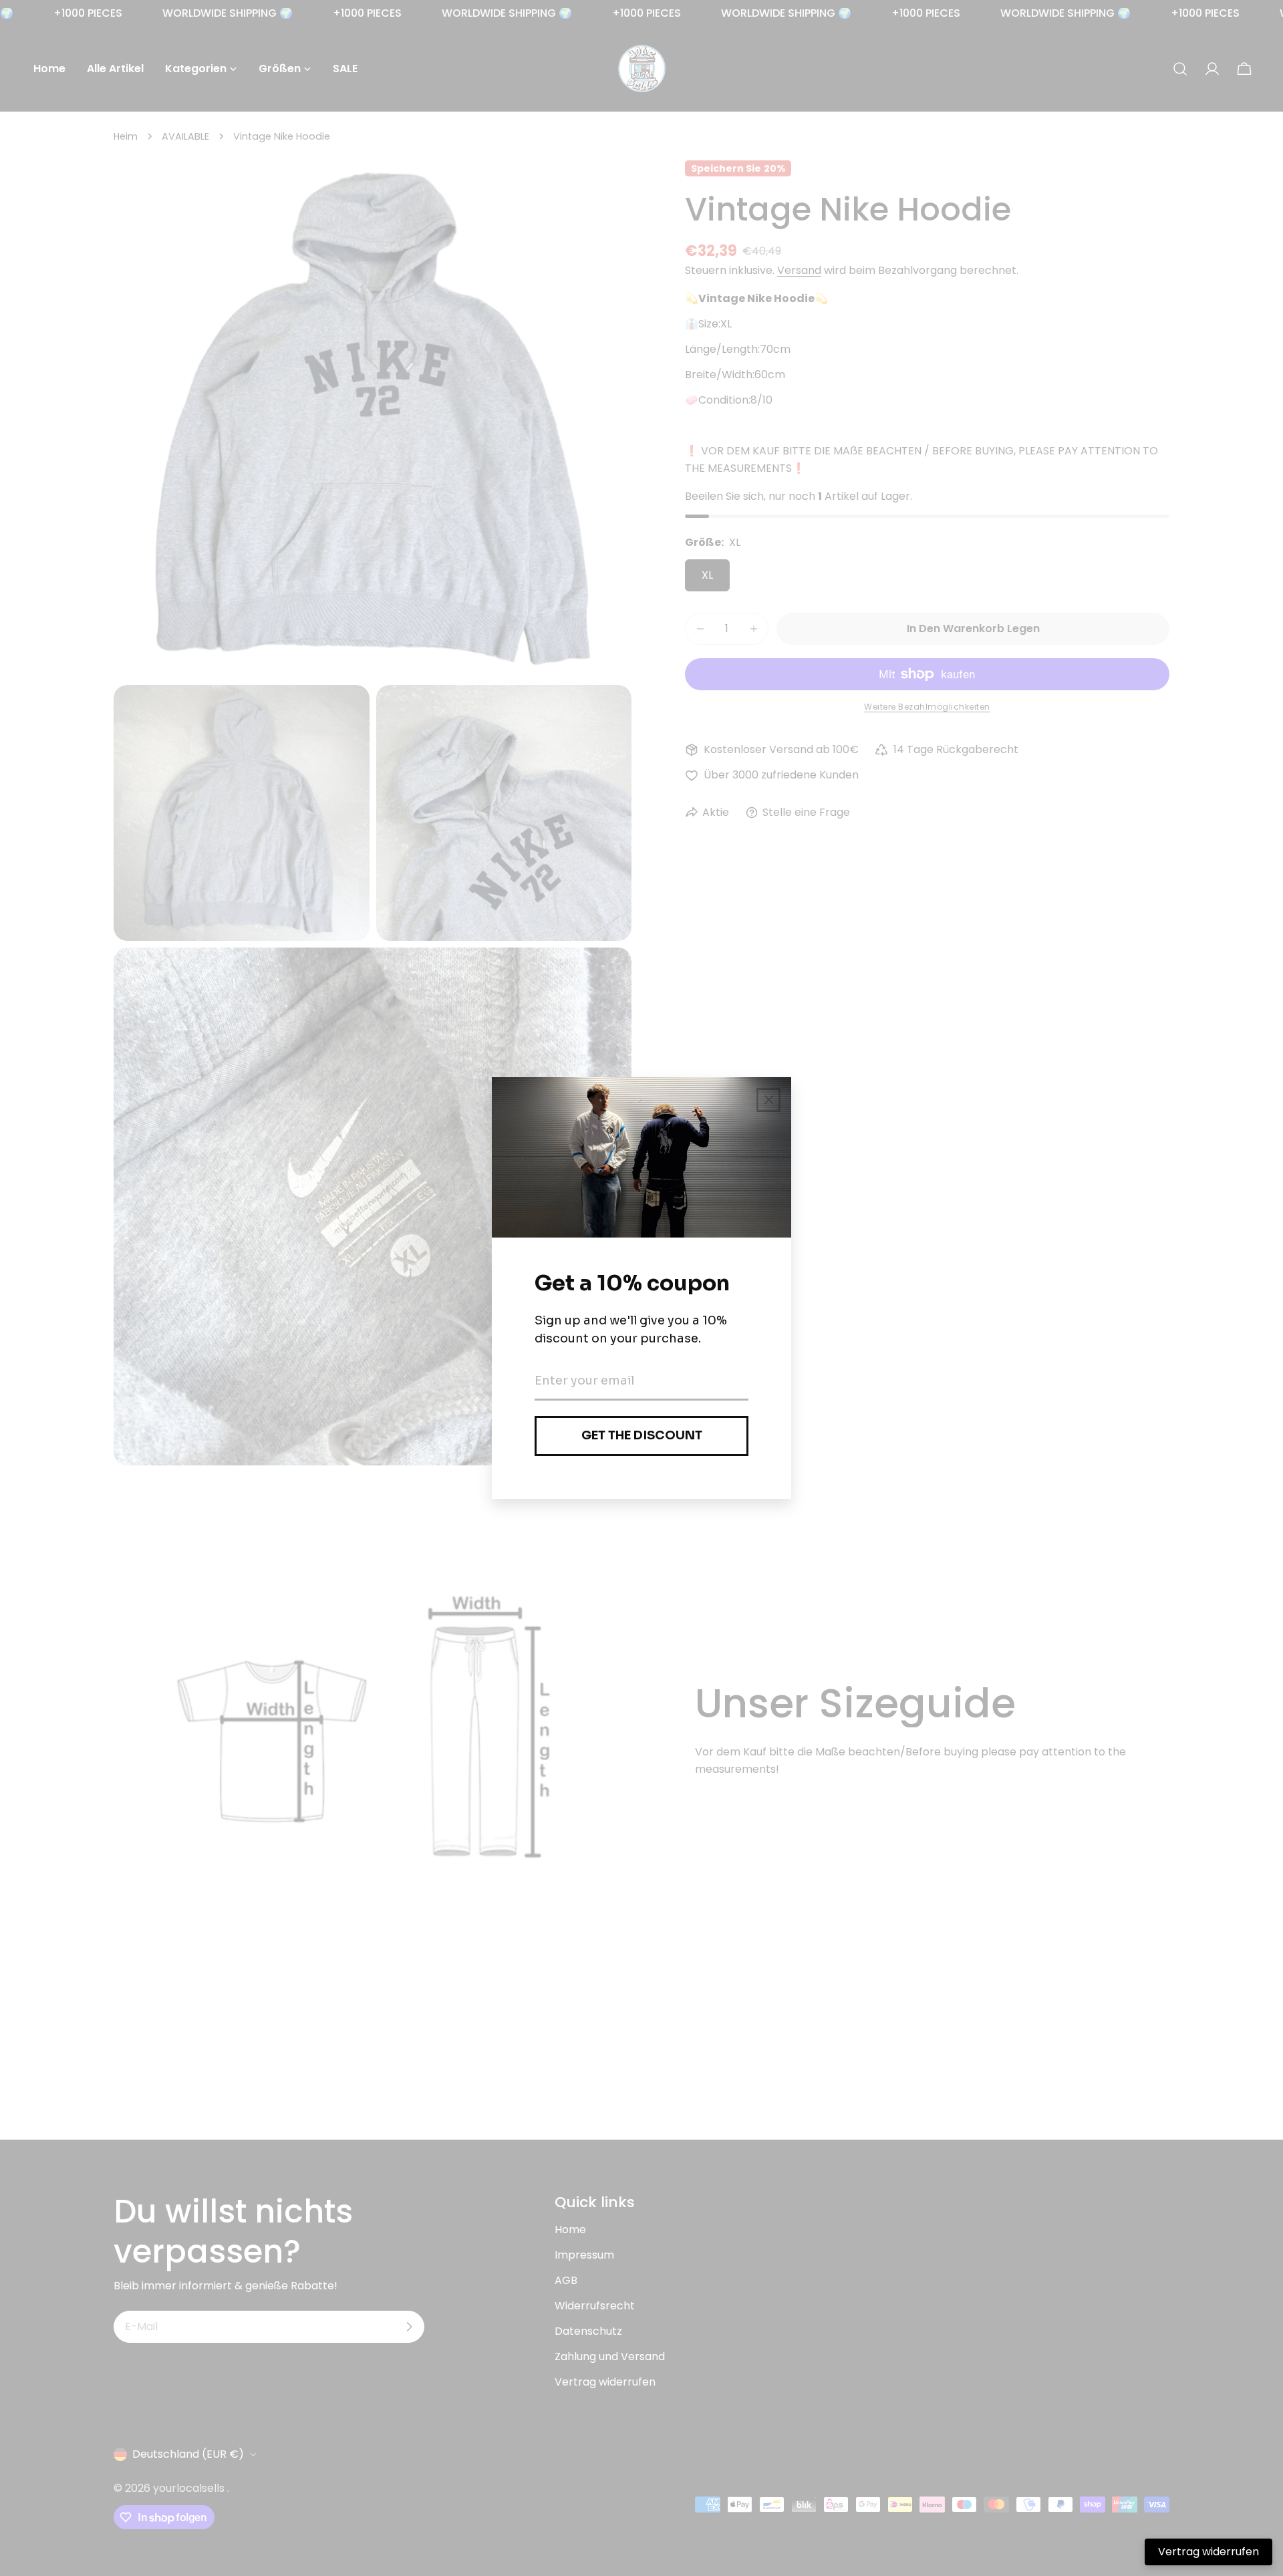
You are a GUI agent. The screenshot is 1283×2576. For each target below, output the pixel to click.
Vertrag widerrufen (1208, 2552)
